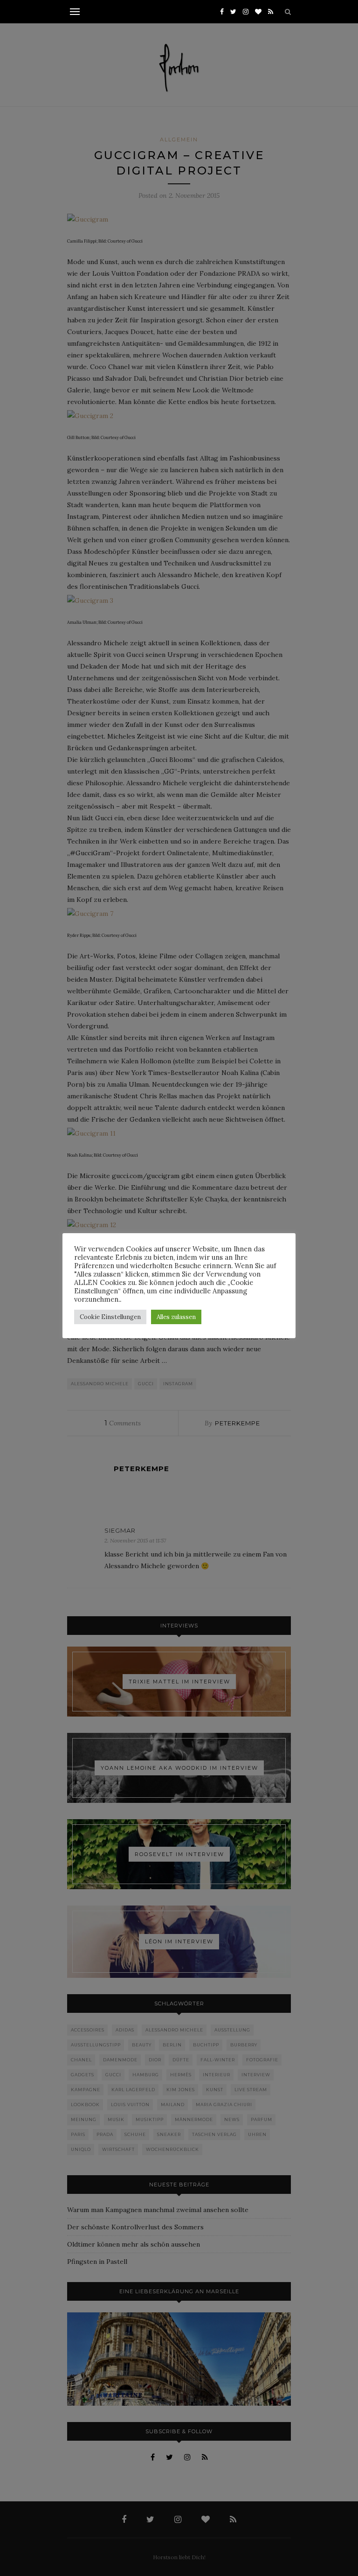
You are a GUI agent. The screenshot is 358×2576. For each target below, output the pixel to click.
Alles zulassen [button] (176, 1317)
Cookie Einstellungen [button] (110, 1317)
